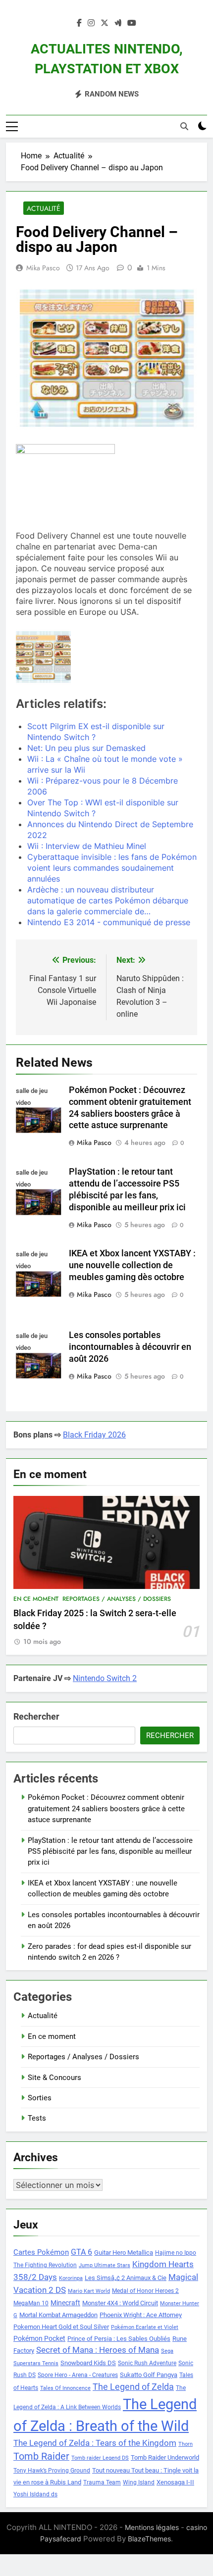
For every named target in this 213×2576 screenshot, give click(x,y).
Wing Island (139, 2482)
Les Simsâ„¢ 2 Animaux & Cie (126, 2278)
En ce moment (36, 1599)
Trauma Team (102, 2482)
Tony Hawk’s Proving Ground (52, 2471)
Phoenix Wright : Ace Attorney (141, 2315)
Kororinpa (71, 2278)
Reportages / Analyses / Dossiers (117, 1599)
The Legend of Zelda (133, 2387)
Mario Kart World (89, 2291)
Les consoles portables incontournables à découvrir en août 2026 (130, 1347)
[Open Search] (184, 126)
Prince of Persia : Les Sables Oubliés (119, 2339)
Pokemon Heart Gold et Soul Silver (61, 2327)
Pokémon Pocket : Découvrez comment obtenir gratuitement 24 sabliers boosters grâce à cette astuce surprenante (106, 1808)
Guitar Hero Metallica (124, 2253)
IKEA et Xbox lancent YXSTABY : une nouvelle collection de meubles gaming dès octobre (132, 1265)
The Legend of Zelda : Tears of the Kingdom (95, 2443)
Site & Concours (54, 2078)
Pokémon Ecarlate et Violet (145, 2327)
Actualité (44, 208)
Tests (37, 2118)
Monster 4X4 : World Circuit (120, 2303)
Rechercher (36, 1716)
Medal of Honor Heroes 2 (145, 2291)
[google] (118, 23)
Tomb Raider (41, 2456)
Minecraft (65, 2303)
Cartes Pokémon (41, 2252)
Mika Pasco (43, 268)
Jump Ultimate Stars (105, 2265)
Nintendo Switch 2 (105, 1678)
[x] (105, 23)
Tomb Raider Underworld (165, 2457)
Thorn (186, 2444)
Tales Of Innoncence (65, 2388)
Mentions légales (152, 2527)
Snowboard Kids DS (88, 2363)
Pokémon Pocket (39, 2338)
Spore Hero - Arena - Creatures (78, 2375)
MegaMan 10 (31, 2303)
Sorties (40, 2098)
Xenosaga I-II (175, 2482)
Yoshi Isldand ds (35, 2494)
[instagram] (91, 23)
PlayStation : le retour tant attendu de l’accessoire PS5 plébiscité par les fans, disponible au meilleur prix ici (110, 1852)
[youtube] (132, 23)
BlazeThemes (149, 2539)
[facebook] (79, 23)
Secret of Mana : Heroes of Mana (98, 2350)
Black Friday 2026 (94, 1435)
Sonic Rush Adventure (147, 2363)
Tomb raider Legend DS (100, 2458)
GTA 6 (81, 2252)
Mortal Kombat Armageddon (58, 2315)
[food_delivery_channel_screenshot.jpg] (43, 657)
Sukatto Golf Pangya (149, 2375)
